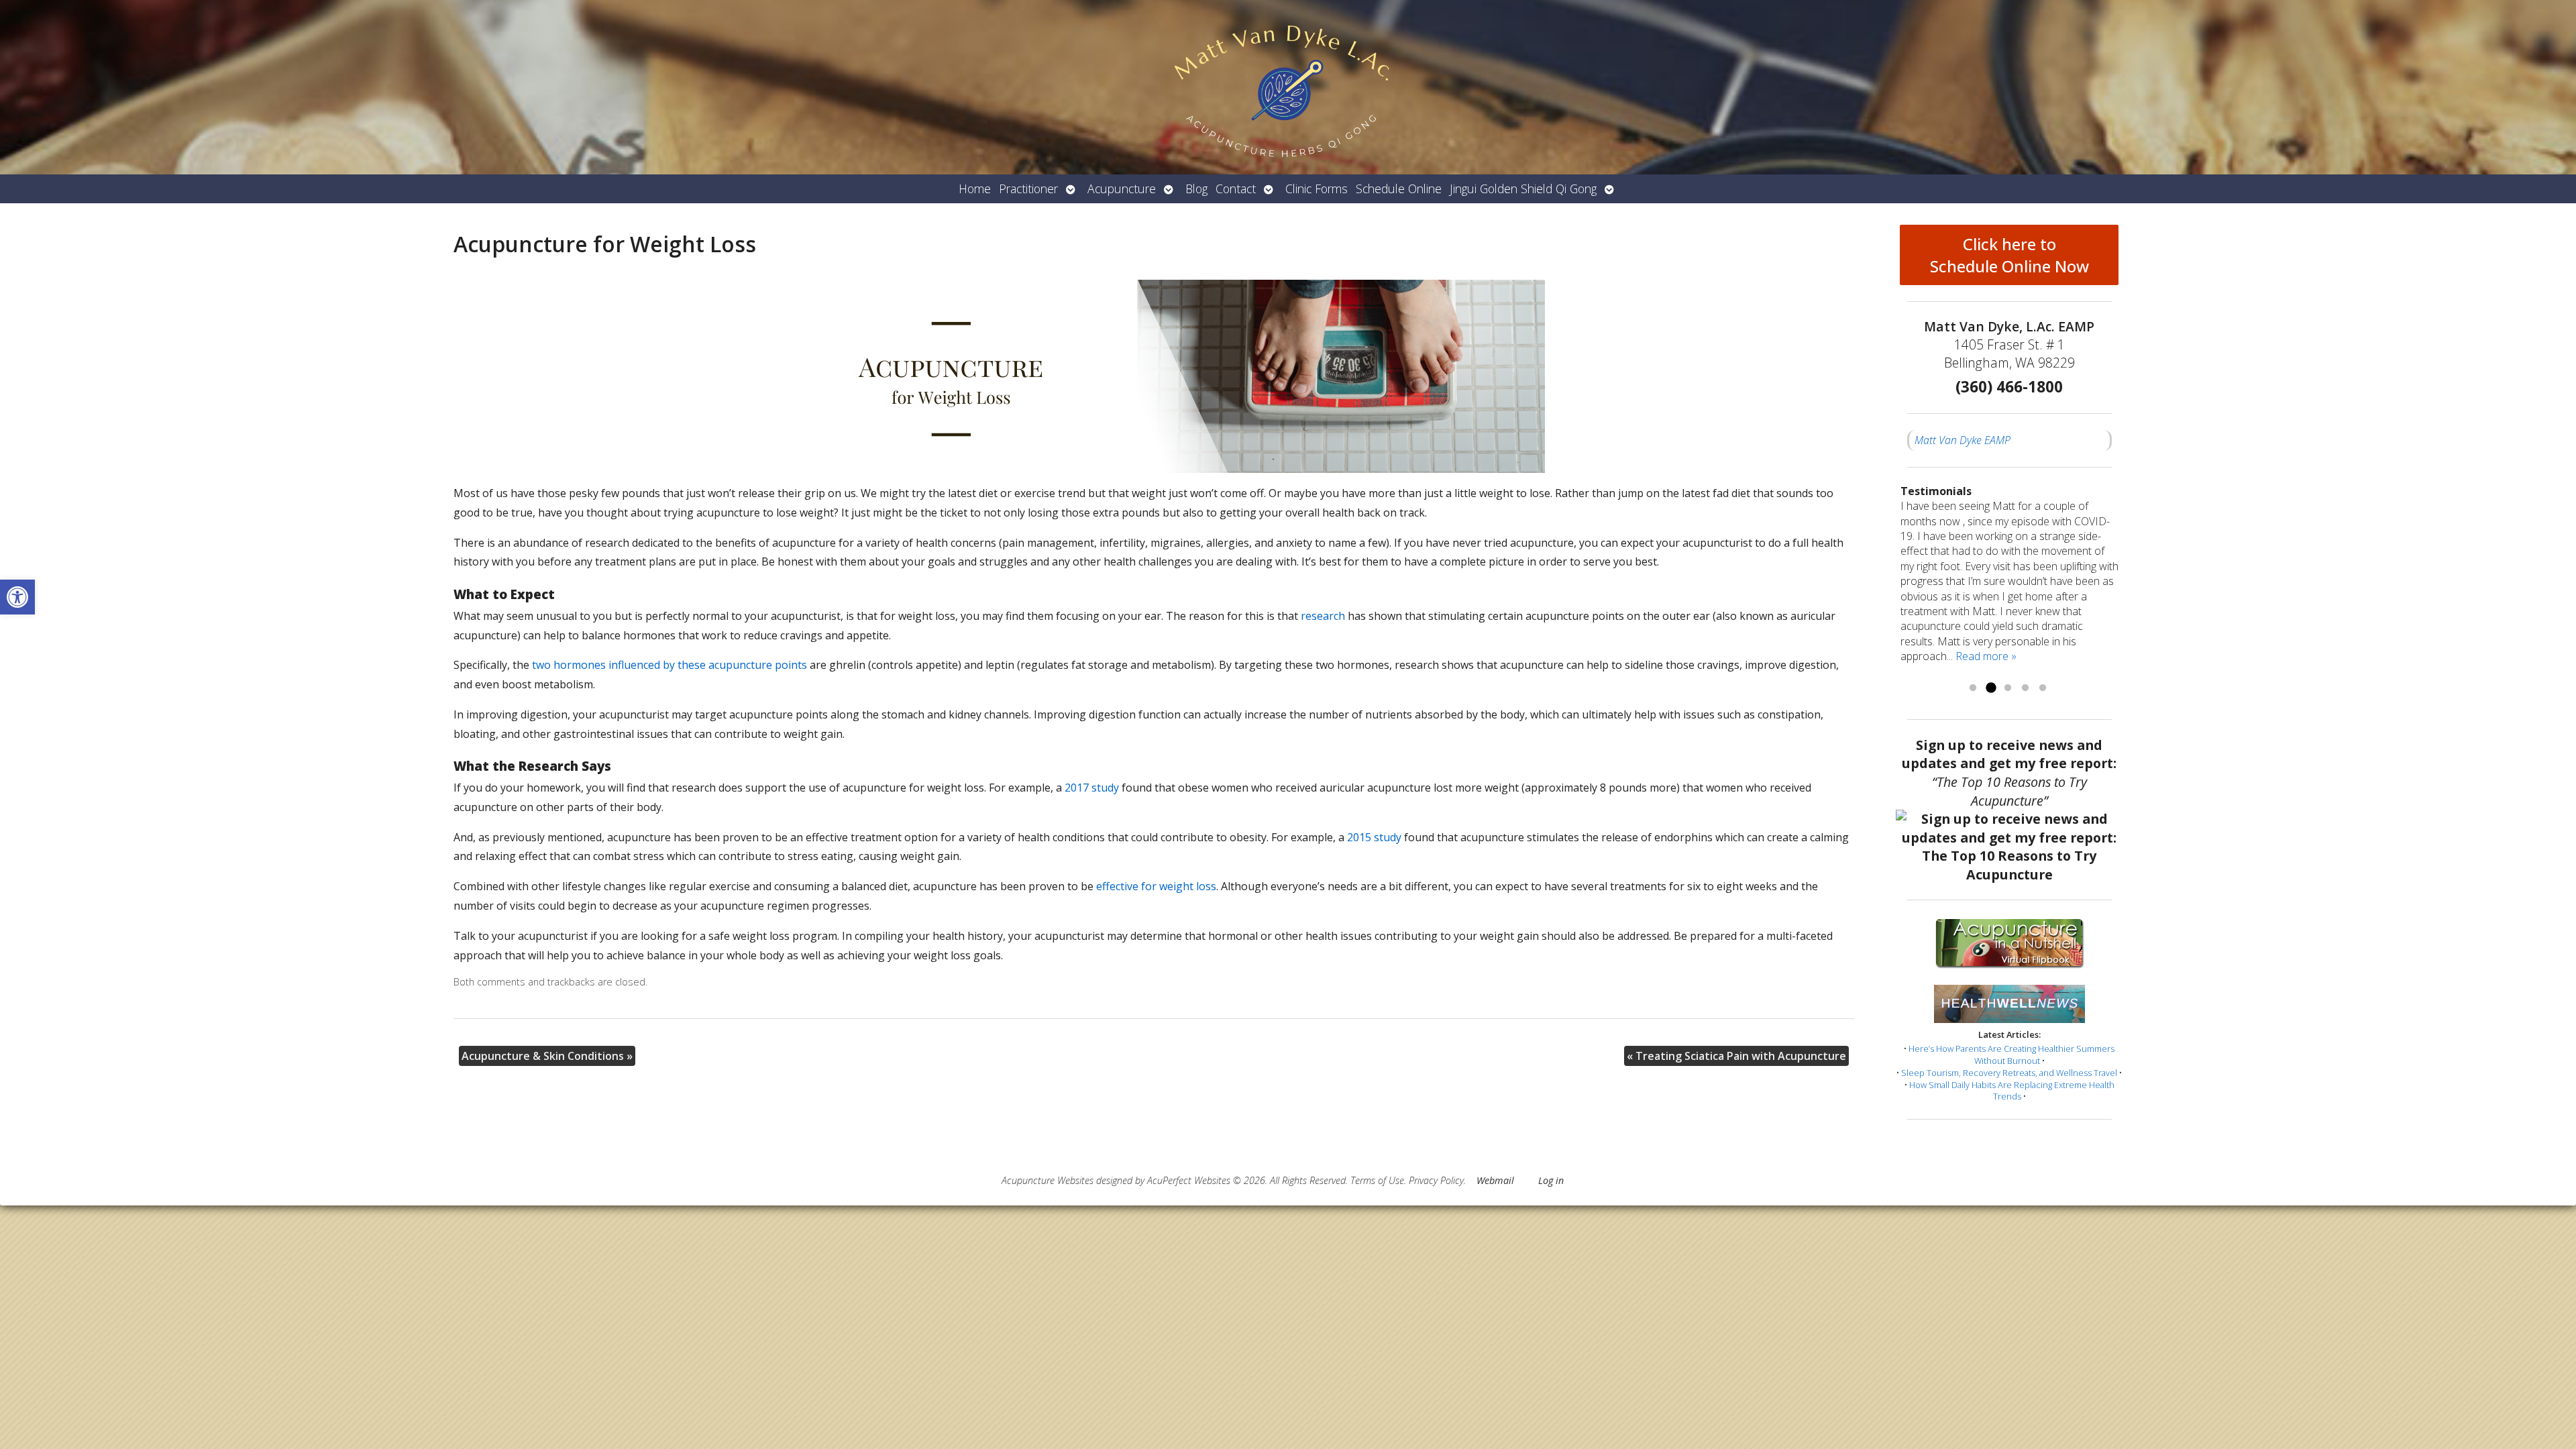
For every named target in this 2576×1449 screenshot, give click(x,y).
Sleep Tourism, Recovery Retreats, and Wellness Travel (2009, 1073)
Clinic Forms (1317, 189)
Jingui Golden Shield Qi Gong (1523, 189)
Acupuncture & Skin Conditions (547, 1056)
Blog (1196, 189)
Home (975, 189)
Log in (1551, 1180)
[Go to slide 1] (1973, 688)
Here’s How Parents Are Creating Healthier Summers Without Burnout (2011, 1055)
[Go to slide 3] (2008, 688)
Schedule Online (1399, 189)
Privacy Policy (1436, 1180)
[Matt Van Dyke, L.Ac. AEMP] (1288, 87)
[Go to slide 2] (1990, 688)
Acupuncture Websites (1048, 1180)
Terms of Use (1377, 1180)
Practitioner (1028, 189)
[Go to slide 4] (2025, 688)
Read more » (1986, 656)
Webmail (1495, 1180)
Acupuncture (1122, 189)
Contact (1236, 189)
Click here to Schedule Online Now (2009, 255)
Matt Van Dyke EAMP (1963, 440)
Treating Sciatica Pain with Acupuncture (1736, 1056)
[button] (17, 597)
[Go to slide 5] (2043, 688)
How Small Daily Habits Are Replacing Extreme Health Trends (2012, 1091)
